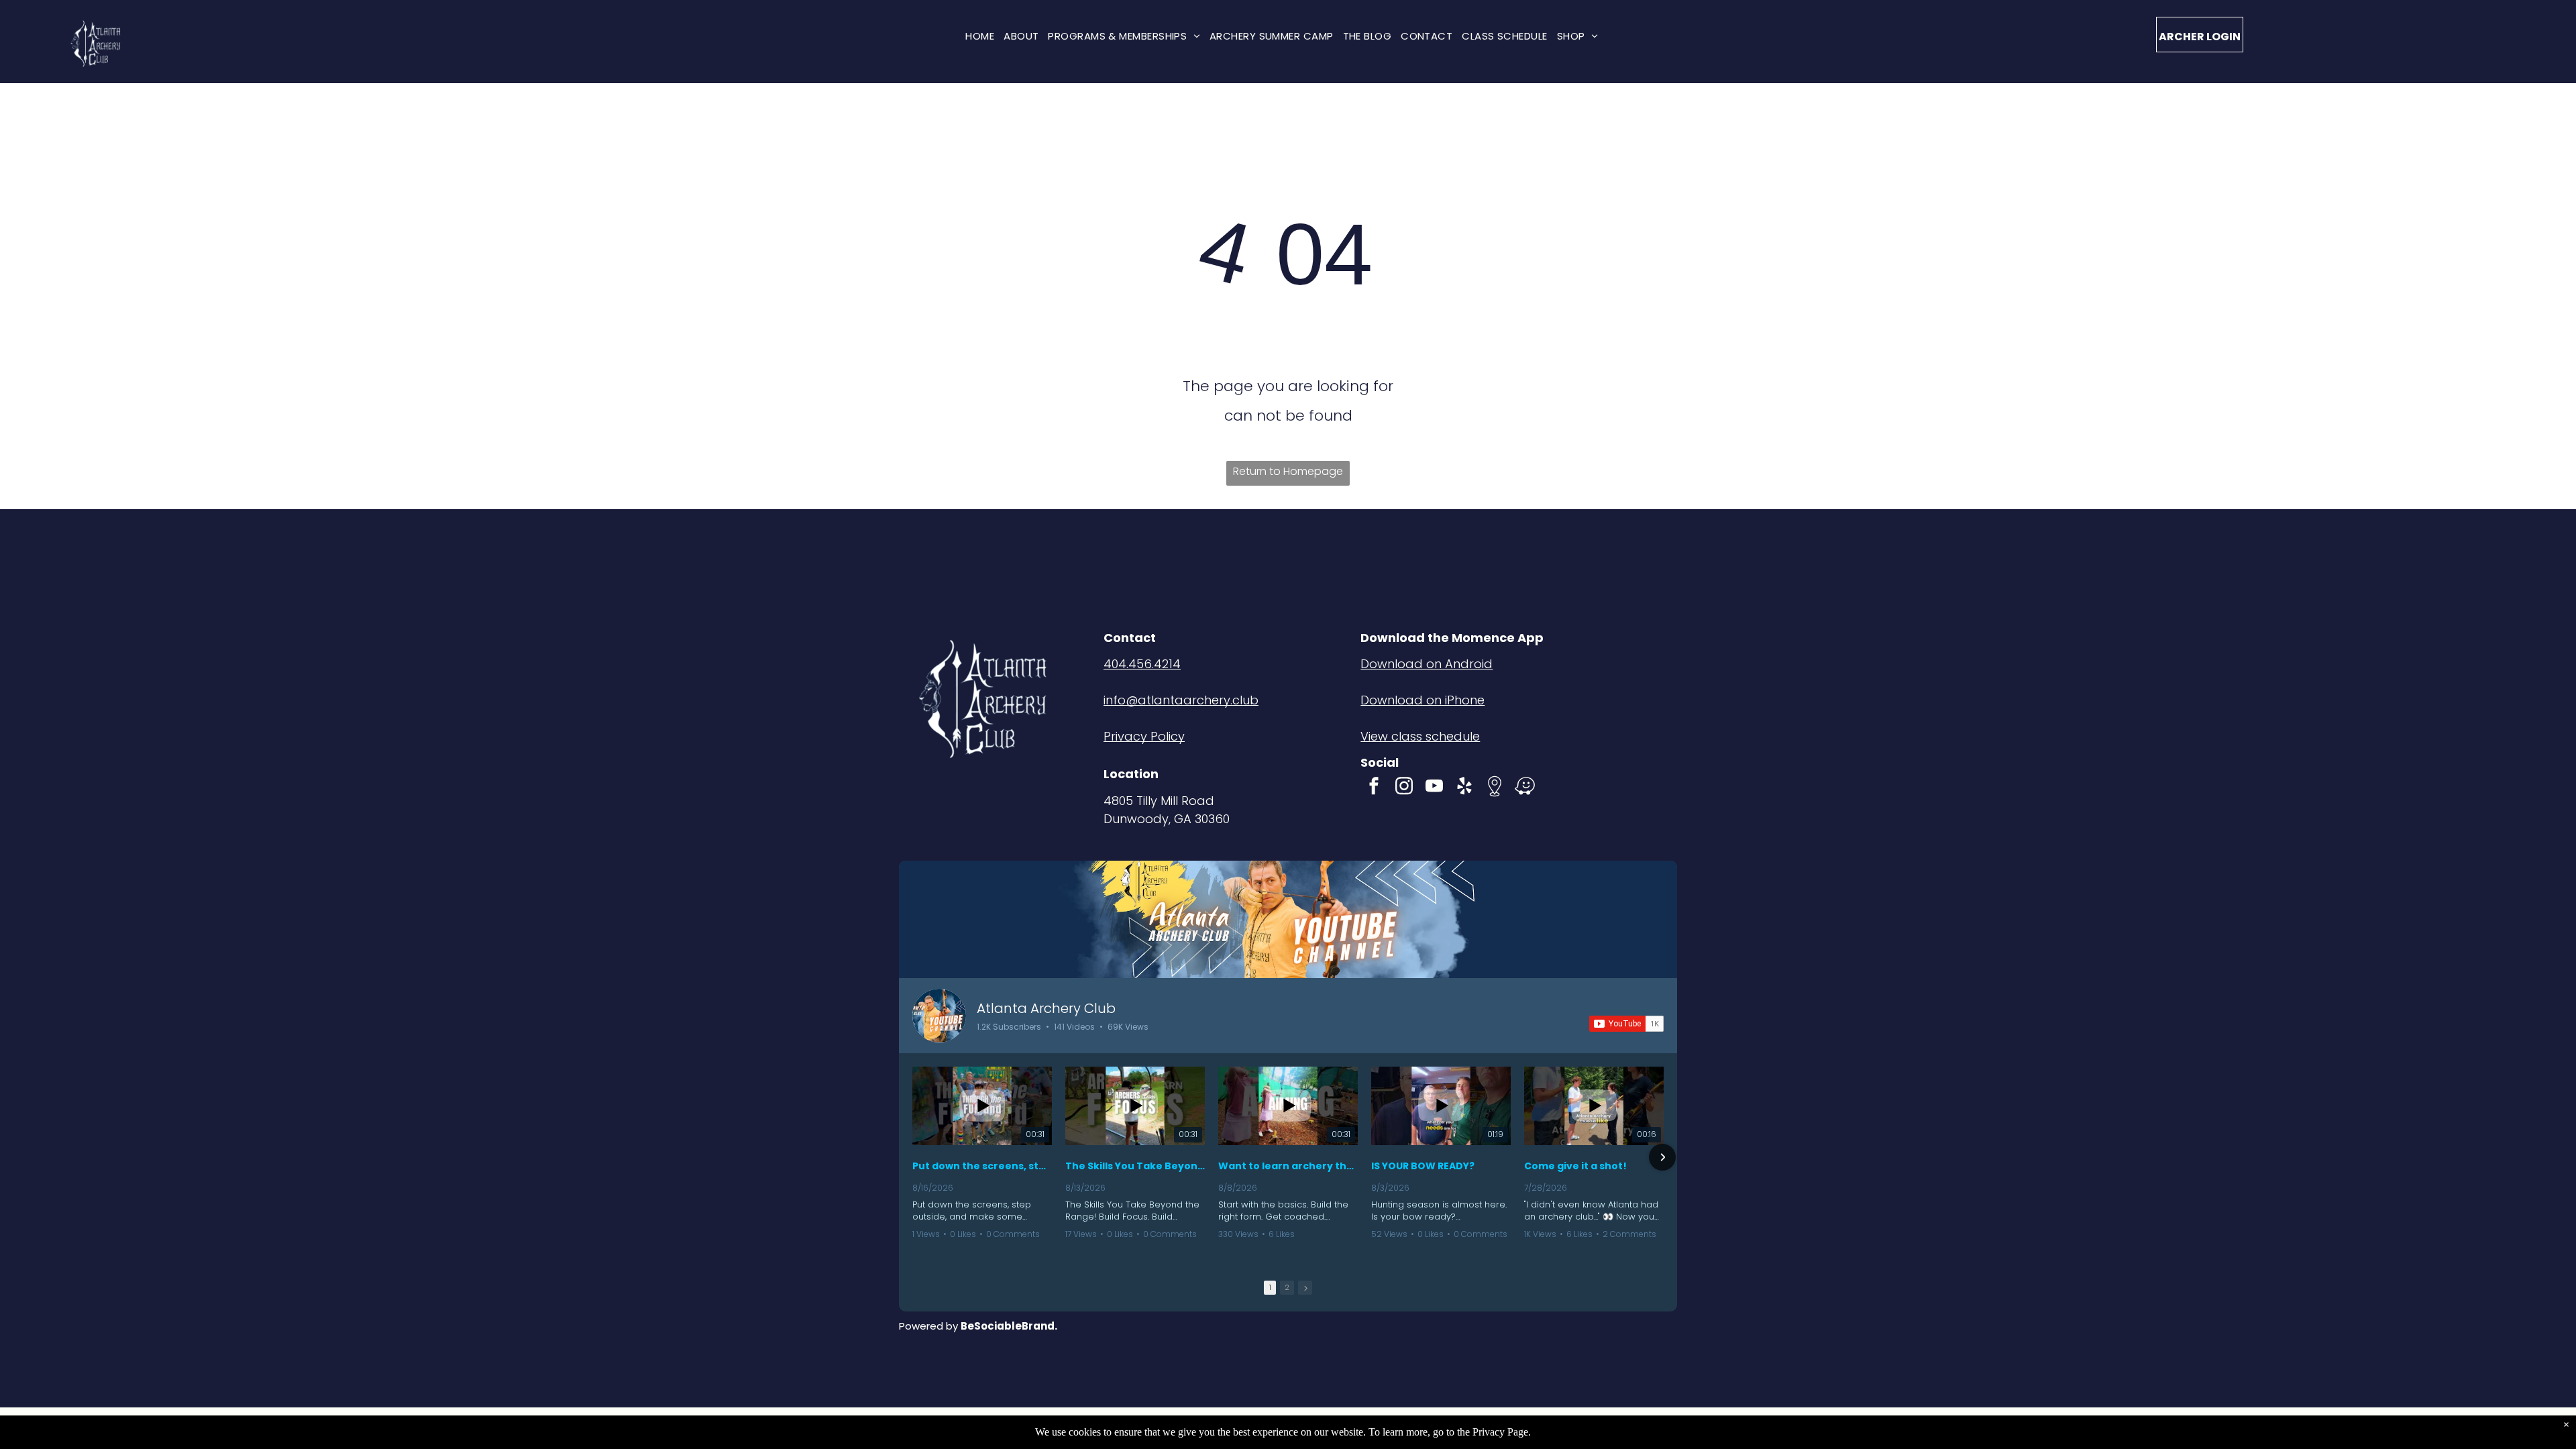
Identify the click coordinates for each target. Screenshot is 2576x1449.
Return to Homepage (1288, 471)
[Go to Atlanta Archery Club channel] (939, 1016)
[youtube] (1434, 788)
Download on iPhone (1423, 700)
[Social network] (1495, 788)
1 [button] (1270, 1287)
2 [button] (1287, 1287)
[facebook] (1374, 788)
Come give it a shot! (1575, 1166)
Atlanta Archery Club (1046, 1008)
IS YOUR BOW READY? (1423, 1166)
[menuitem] (980, 36)
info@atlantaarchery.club (1181, 700)
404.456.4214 (1142, 664)
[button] (914, 1157)
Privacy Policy (1144, 736)
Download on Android (1427, 664)
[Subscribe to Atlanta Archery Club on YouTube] (1626, 1024)
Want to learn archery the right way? (1288, 1166)
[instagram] (1404, 788)
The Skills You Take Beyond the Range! (1135, 1166)
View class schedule (1420, 736)
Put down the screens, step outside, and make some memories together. (982, 1166)
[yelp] (1464, 788)
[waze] (1525, 788)
